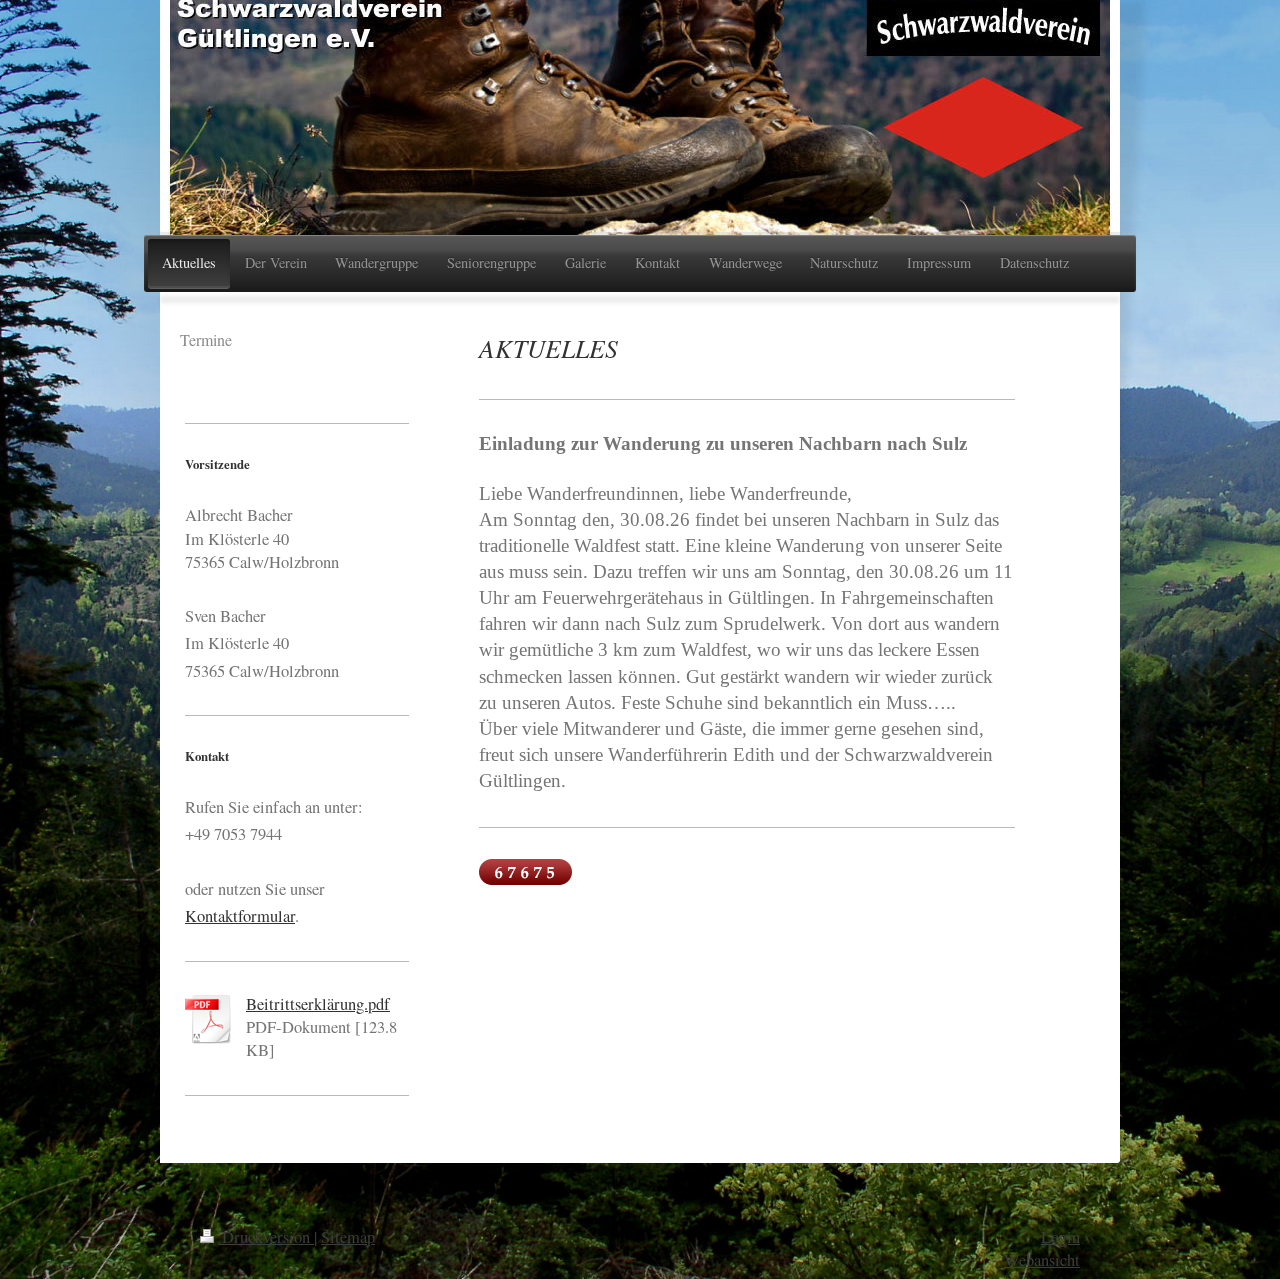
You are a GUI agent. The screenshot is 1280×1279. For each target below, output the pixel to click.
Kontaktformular (240, 916)
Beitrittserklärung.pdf (318, 1004)
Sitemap (348, 1237)
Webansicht (1042, 1260)
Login (1060, 1237)
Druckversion (266, 1237)
